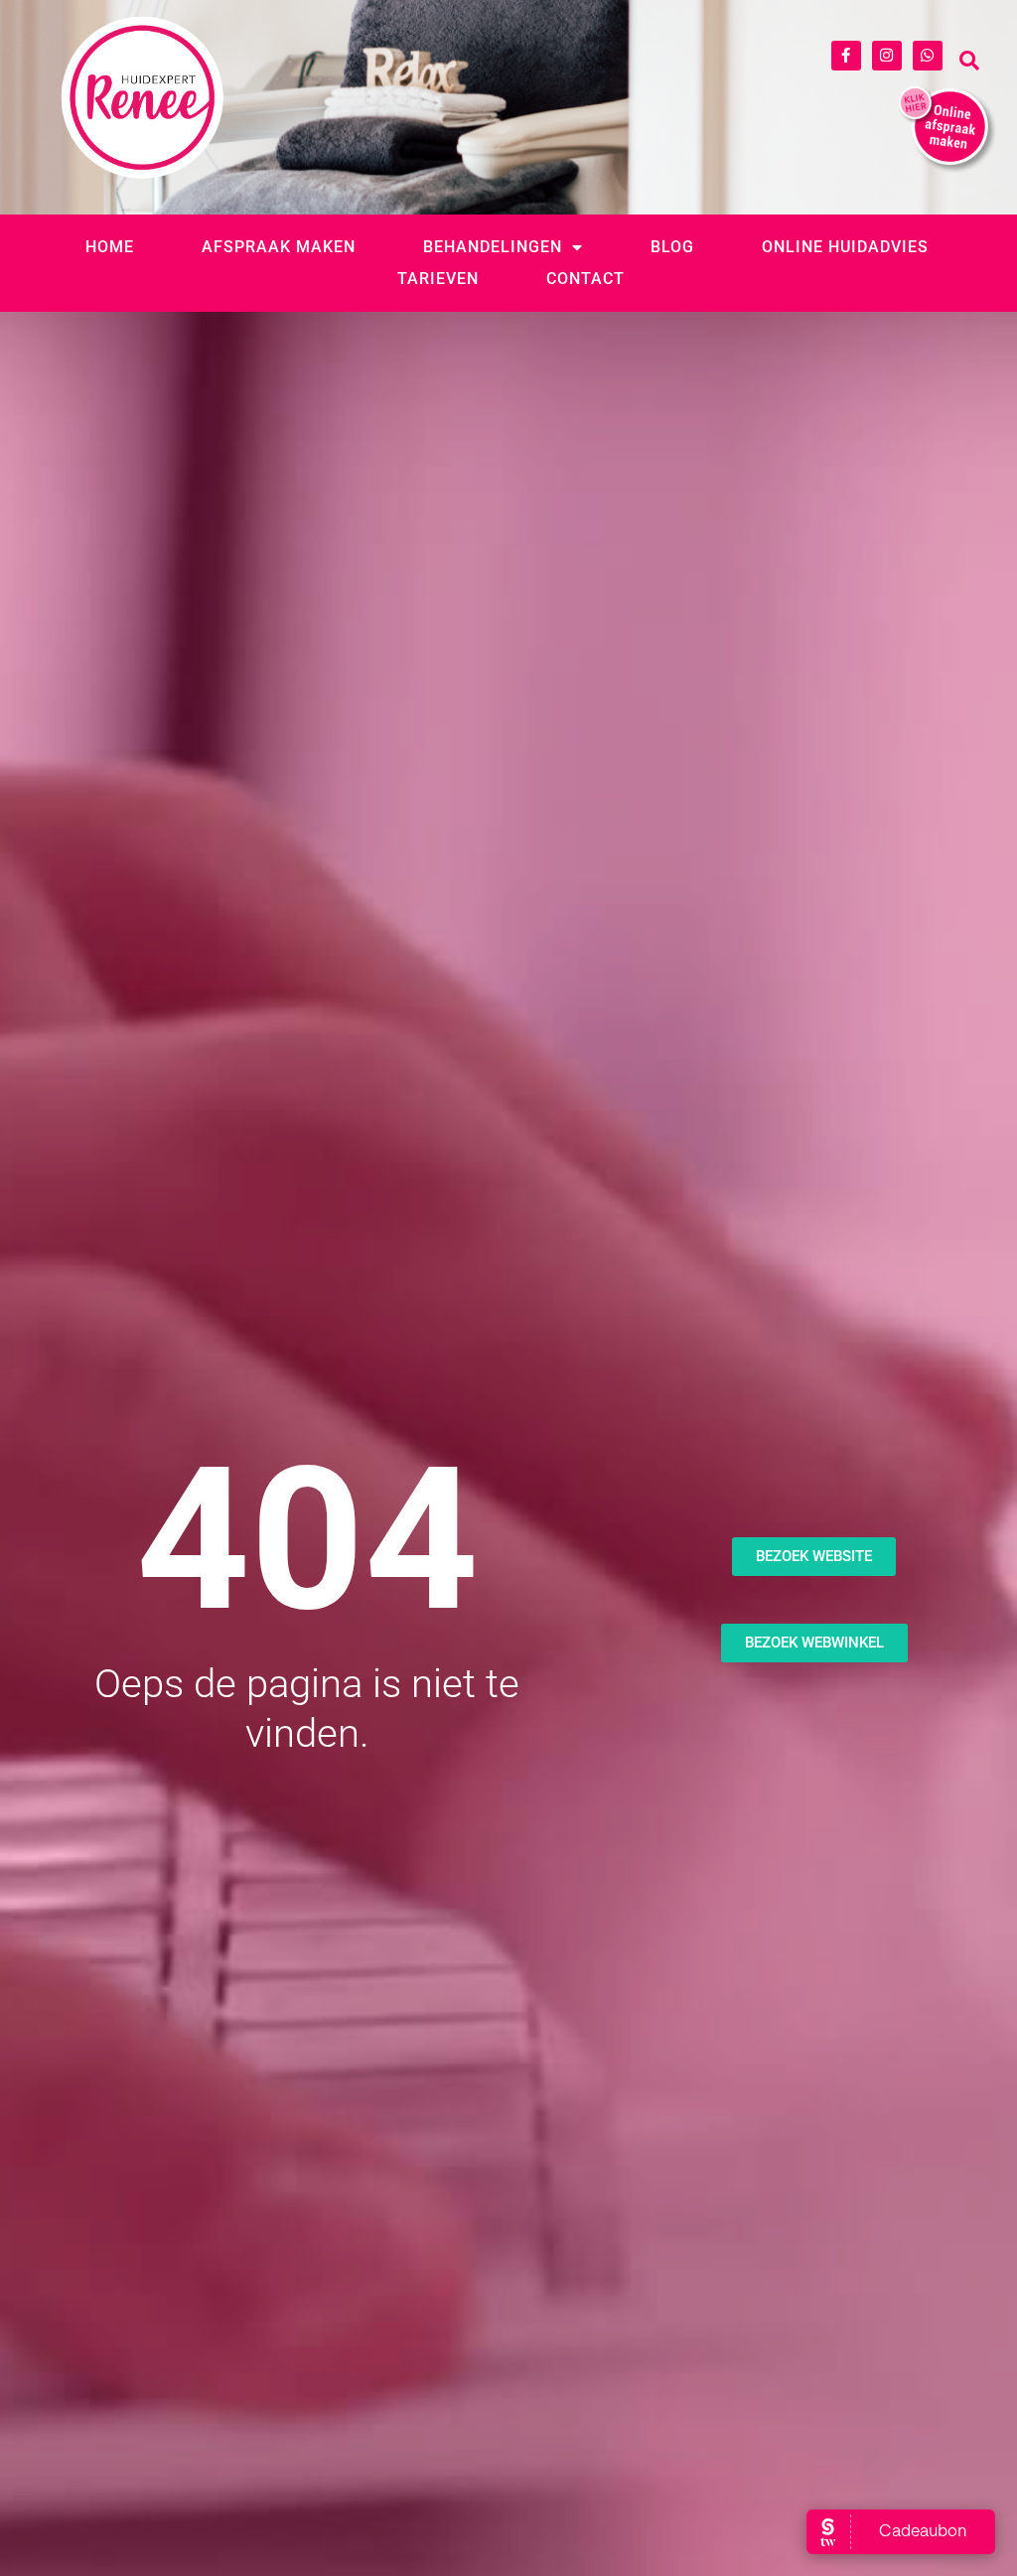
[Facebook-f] (846, 56)
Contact (585, 279)
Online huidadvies (845, 247)
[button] (969, 61)
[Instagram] (887, 56)
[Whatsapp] (928, 56)
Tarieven (438, 279)
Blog (672, 247)
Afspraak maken (279, 247)
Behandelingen (493, 247)
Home (110, 247)
